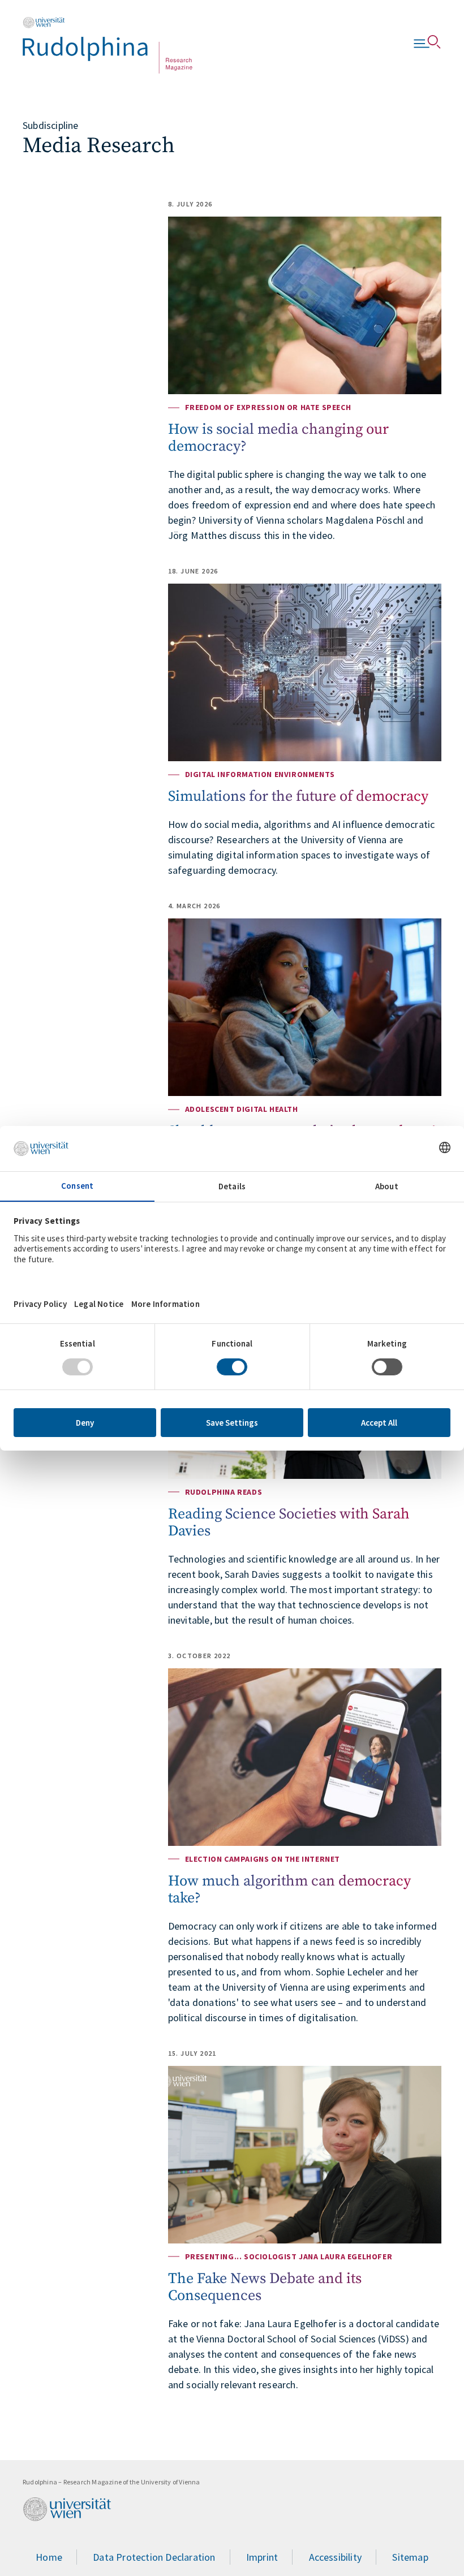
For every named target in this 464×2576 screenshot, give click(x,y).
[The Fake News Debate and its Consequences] (305, 2155)
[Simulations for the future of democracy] (305, 672)
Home (49, 2557)
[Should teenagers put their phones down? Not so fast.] (305, 1007)
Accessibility (336, 2557)
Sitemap (410, 2557)
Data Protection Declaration (154, 2557)
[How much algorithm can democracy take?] (305, 1757)
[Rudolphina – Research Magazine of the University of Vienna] (108, 45)
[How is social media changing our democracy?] (305, 305)
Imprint (262, 2557)
